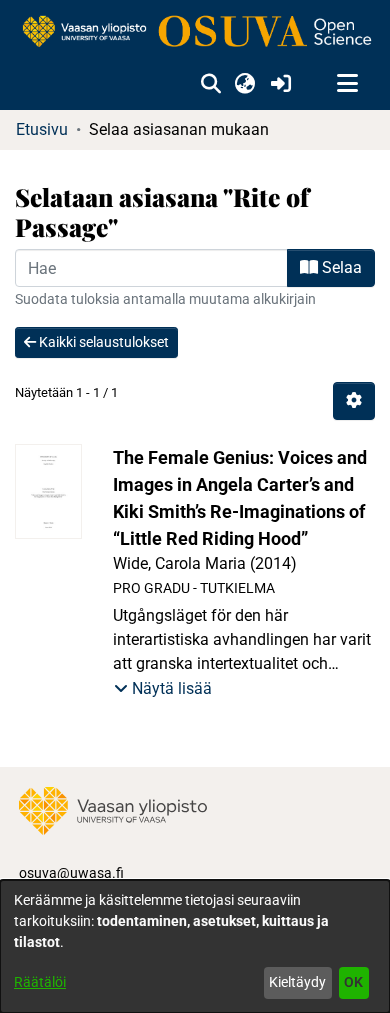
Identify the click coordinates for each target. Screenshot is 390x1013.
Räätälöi (40, 982)
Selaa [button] (340, 267)
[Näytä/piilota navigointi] (347, 84)
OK (353, 982)
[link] (195, 32)
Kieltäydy (297, 982)
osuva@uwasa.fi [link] (71, 873)
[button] (210, 84)
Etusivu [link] (42, 129)
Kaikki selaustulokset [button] (102, 342)
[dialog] (195, 946)
